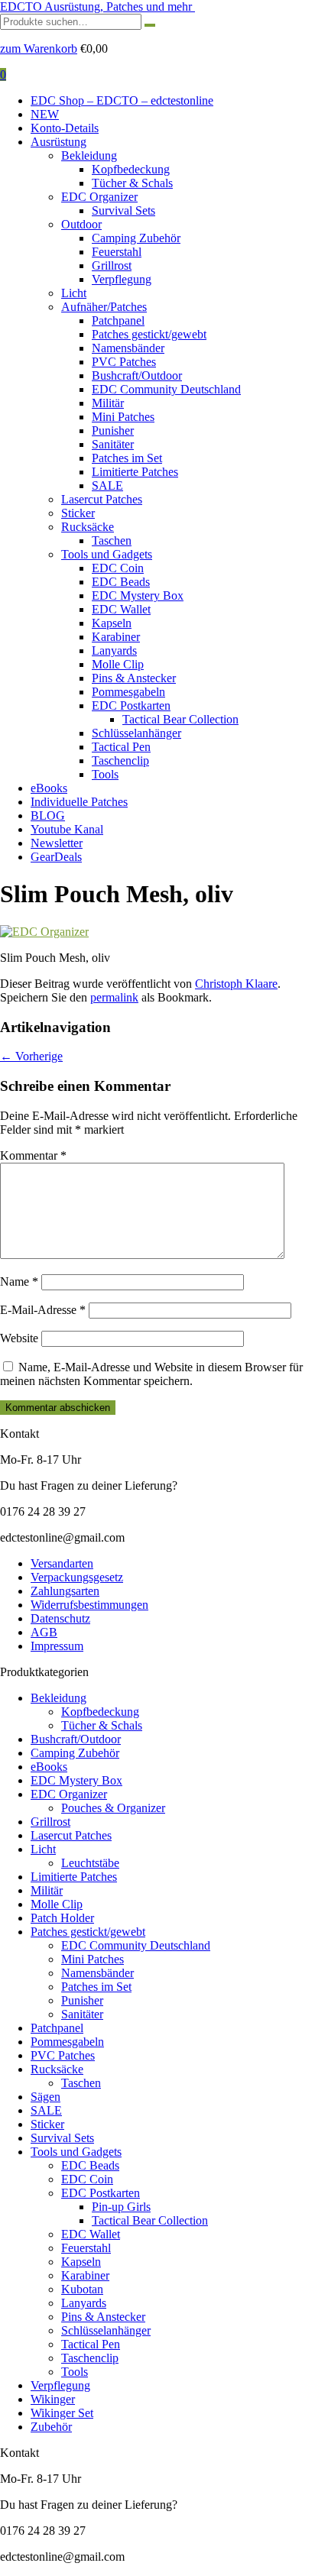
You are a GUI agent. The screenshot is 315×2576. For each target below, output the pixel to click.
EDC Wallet (121, 609)
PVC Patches (124, 362)
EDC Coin (118, 568)
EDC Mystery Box (138, 595)
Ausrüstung (58, 142)
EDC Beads (121, 582)
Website (19, 1338)
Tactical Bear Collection (180, 719)
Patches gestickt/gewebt (149, 334)
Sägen (45, 2097)
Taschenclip (120, 761)
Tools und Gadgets (107, 554)
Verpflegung (122, 279)
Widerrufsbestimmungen (89, 1605)
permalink (114, 997)
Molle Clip (118, 664)
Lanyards (114, 650)
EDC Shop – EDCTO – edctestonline (122, 100)
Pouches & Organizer (113, 1808)
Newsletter (57, 843)
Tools (105, 774)
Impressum (57, 1646)
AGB (44, 1632)
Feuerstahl (117, 252)
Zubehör (51, 2427)
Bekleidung (89, 155)
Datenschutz (60, 1618)
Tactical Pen (121, 747)
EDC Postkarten (131, 705)
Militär (108, 403)
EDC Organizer (99, 197)
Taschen (112, 540)
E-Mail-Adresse (43, 1310)
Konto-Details (65, 128)
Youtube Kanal (67, 829)
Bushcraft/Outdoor (137, 375)
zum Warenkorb (39, 49)
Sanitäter (113, 444)
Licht (74, 293)
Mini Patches (123, 417)
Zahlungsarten (65, 1591)
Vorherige (31, 1056)
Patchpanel (118, 320)
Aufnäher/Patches (104, 307)
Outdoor (81, 224)
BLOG (48, 816)
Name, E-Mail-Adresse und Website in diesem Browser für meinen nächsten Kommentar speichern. (151, 1374)
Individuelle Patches (79, 802)
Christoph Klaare (236, 984)
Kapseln (112, 623)
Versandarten (62, 1563)
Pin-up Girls (121, 2207)
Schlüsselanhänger (136, 733)
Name (19, 1282)
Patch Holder (62, 1918)
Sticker (78, 513)
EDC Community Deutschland (166, 389)
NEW (45, 114)
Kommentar (33, 1155)
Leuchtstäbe (90, 1863)
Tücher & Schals (132, 183)
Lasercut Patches (102, 499)
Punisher (113, 430)
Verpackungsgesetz (77, 1577)
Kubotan (82, 2289)
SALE (107, 485)
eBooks (49, 788)
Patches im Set (127, 458)
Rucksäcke (88, 527)
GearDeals (56, 857)
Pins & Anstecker (134, 678)
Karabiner (116, 637)
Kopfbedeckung (131, 169)
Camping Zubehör (136, 238)
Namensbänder (128, 348)
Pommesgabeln (128, 692)
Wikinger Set (62, 2413)
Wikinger (53, 2399)
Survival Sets (123, 210)
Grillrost (112, 265)
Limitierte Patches (135, 472)
